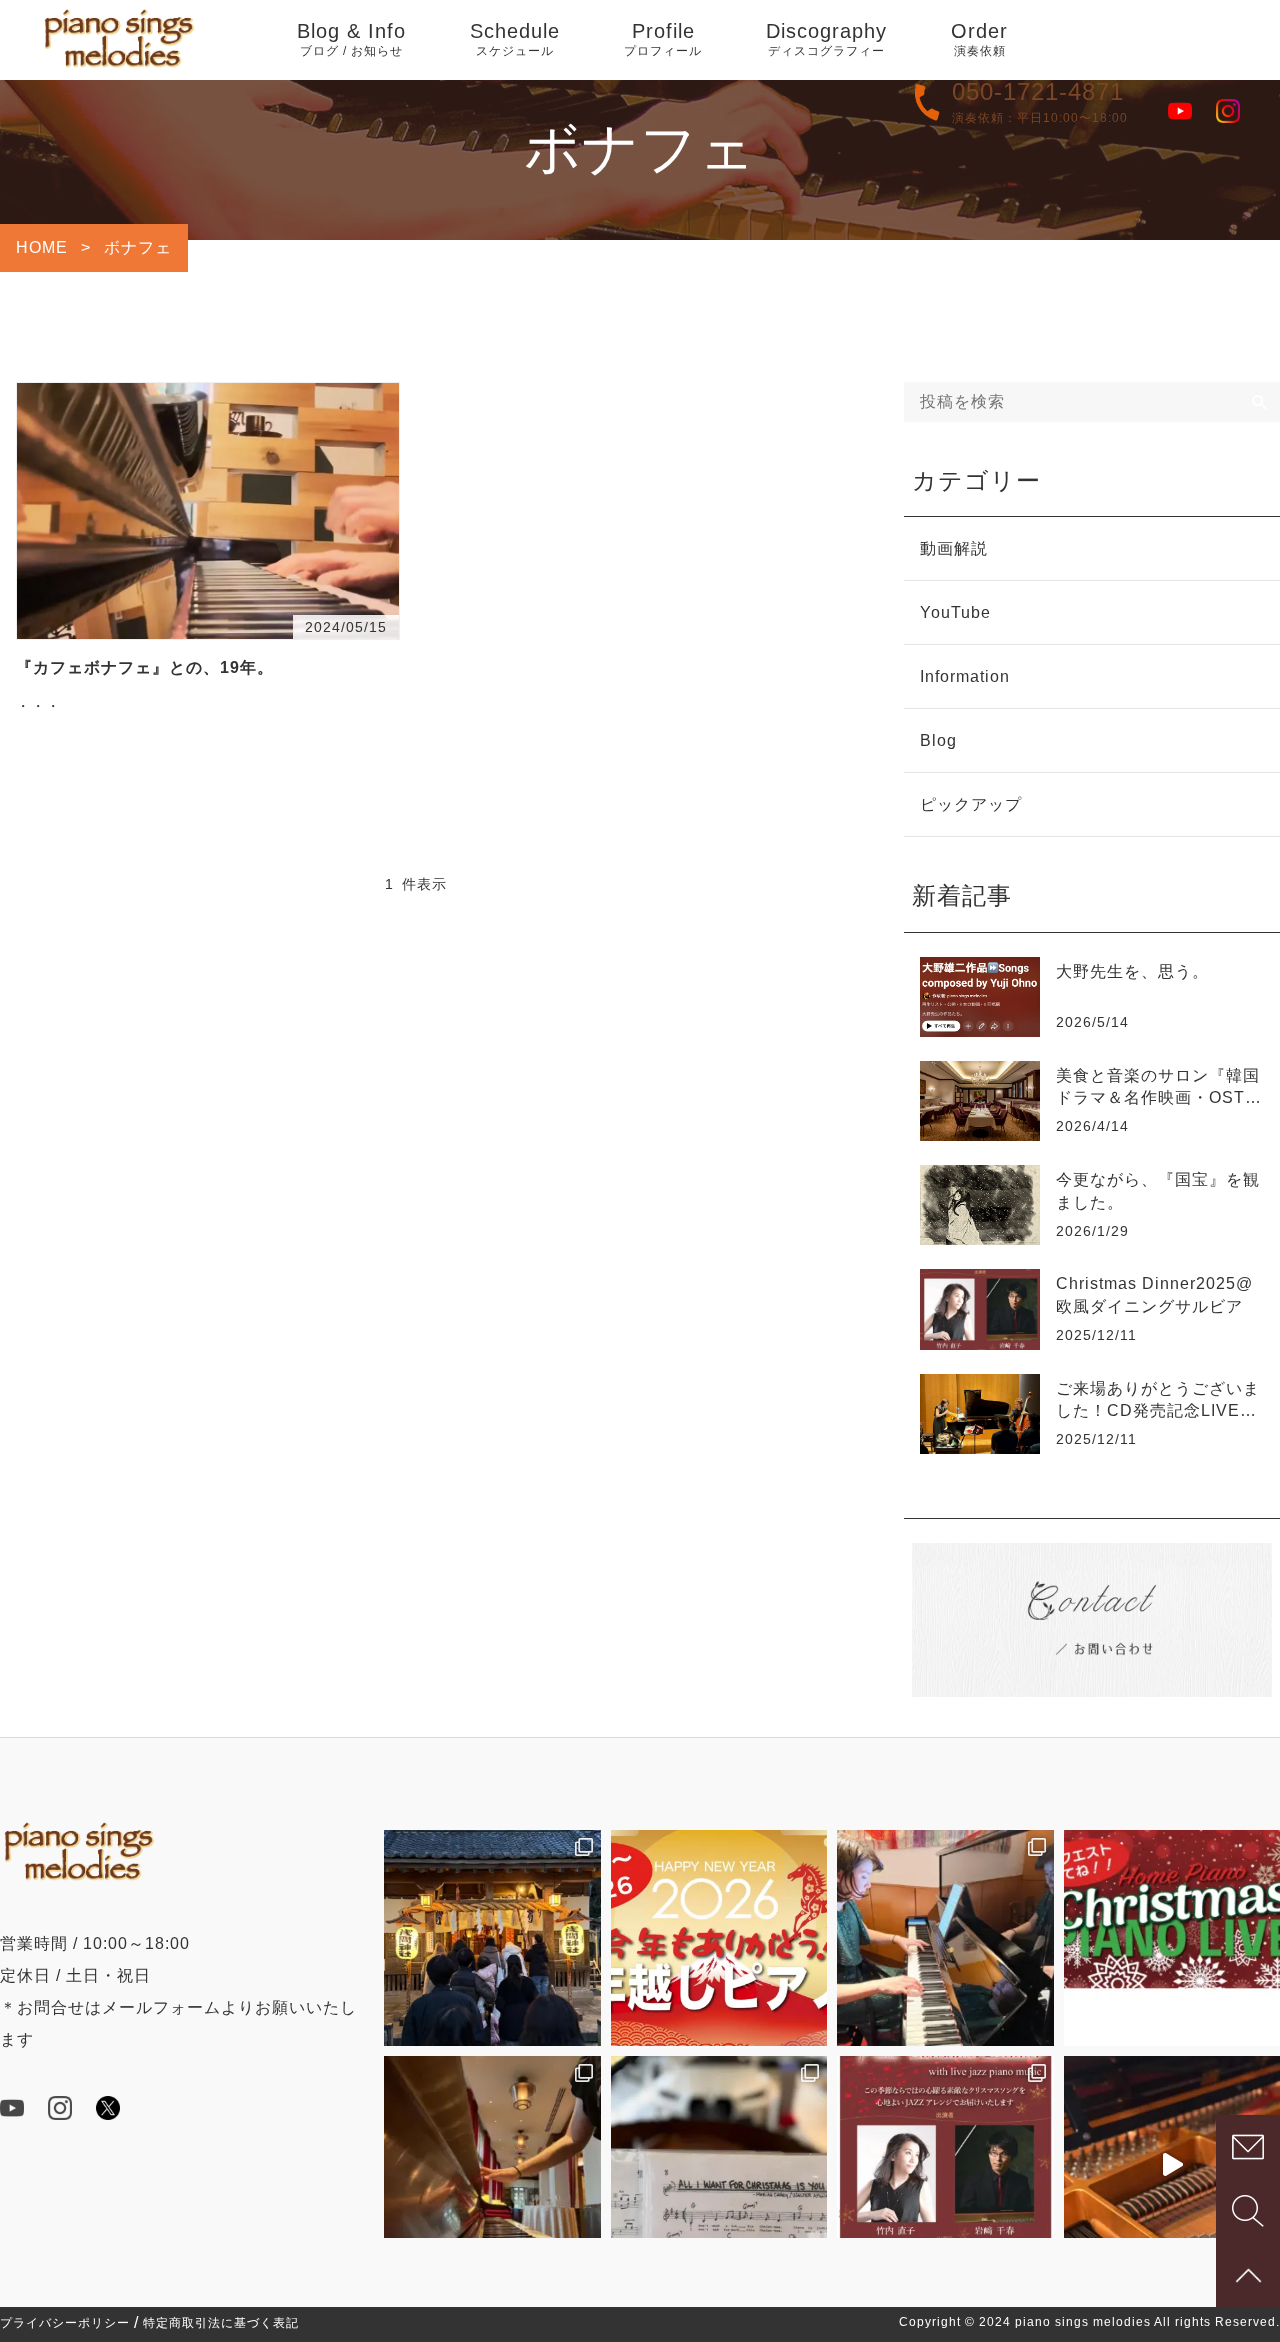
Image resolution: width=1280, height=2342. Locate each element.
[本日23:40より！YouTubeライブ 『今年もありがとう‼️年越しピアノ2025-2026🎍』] (719, 1938)
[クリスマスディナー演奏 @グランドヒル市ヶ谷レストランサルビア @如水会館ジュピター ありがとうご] (945, 1938)
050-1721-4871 (1038, 92)
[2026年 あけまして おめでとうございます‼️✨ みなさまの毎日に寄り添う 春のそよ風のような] (492, 1938)
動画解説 (954, 548)
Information (965, 676)
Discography (826, 39)
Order (979, 39)
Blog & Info (351, 39)
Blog (938, 740)
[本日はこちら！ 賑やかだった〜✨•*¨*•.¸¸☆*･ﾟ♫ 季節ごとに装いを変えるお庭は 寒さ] (492, 2164)
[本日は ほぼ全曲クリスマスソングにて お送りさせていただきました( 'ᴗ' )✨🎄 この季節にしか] (719, 2164)
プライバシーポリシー (65, 2323)
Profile (663, 39)
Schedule (515, 39)
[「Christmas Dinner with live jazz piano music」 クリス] (945, 2164)
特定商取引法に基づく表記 (221, 2323)
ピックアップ (971, 804)
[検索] (1260, 402)
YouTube (955, 612)
